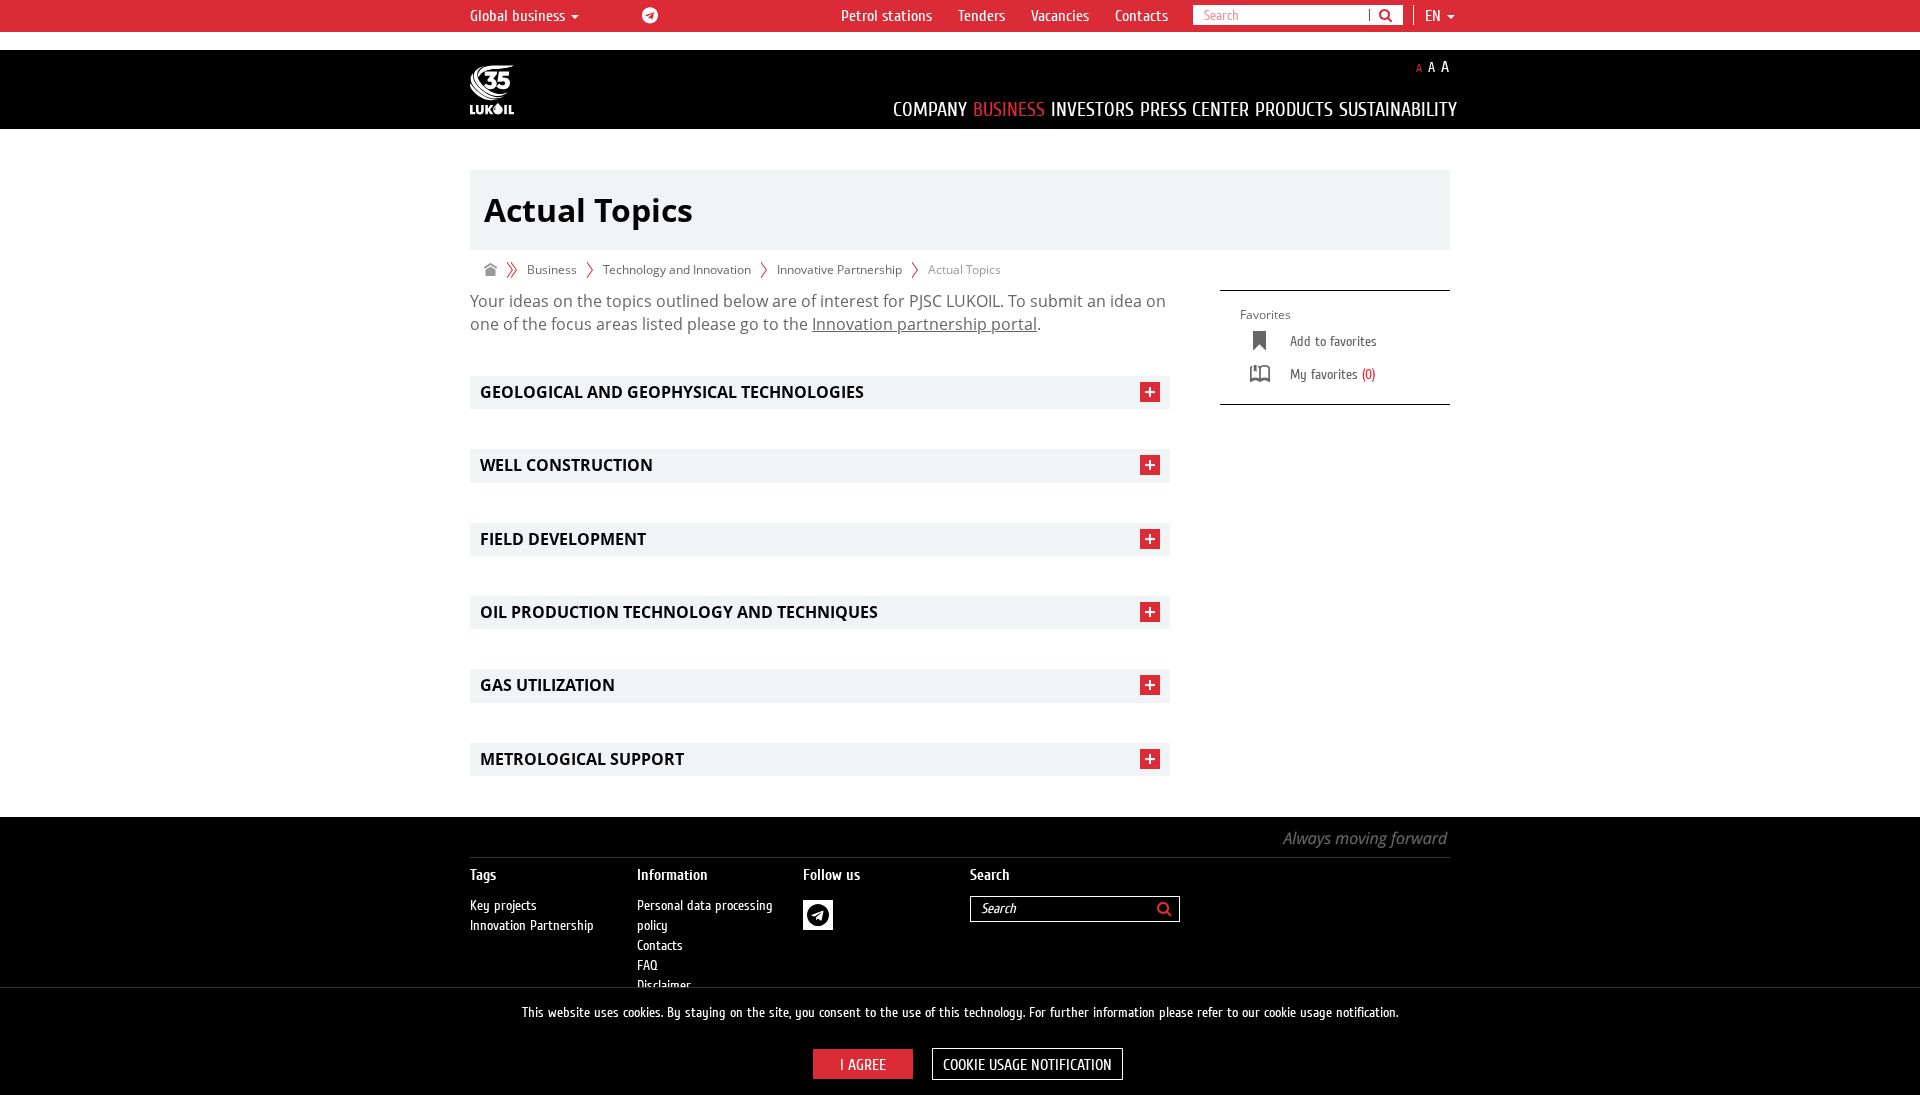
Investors (1092, 109)
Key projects (503, 906)
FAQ (647, 966)
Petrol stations (886, 16)
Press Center (1194, 109)
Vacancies (1060, 16)
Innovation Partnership (532, 926)
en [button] (1435, 16)
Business (1009, 109)
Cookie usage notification (1027, 1065)
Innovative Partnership (839, 269)
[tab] (820, 392)
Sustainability (1398, 109)
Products (1294, 109)
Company (930, 109)
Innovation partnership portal (924, 324)
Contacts (1141, 16)
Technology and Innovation (677, 269)
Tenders (981, 16)
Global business (519, 16)
